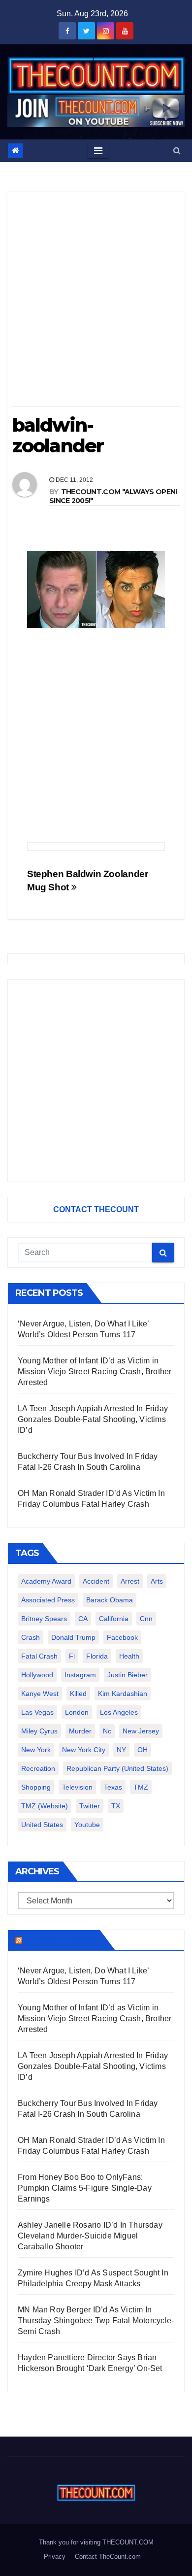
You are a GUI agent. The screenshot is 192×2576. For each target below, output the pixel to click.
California (114, 1619)
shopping (36, 1787)
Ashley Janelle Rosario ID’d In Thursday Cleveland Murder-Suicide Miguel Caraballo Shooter (90, 2236)
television (77, 1787)
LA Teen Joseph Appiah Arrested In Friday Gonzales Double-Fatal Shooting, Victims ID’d (93, 1419)
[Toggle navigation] (98, 151)
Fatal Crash (39, 1656)
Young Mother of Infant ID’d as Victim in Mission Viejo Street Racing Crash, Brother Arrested (95, 1372)
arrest (130, 1581)
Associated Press (48, 1600)
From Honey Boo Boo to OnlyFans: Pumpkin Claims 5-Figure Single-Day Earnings (85, 2188)
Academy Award (46, 1581)
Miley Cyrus (39, 1731)
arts (157, 1581)
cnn (146, 1619)
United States (42, 1825)
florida (97, 1656)
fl (72, 1656)
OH (143, 1750)
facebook (122, 1637)
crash (31, 1637)
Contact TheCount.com (108, 2557)
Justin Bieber (128, 1675)
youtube (87, 1825)
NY (121, 1750)
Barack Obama (110, 1600)
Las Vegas (37, 1712)
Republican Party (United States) (117, 1768)
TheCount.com (60, 1940)
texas (113, 1787)
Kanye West (40, 1694)
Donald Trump (73, 1637)
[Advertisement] (96, 303)
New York (36, 1750)
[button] (177, 151)
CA (83, 1619)
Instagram (80, 1675)
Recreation (38, 1768)
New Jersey (141, 1731)
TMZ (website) (45, 1806)
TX (116, 1806)
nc (107, 1731)
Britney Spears (44, 1619)
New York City (84, 1750)
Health (129, 1656)
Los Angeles (119, 1712)
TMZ (141, 1787)
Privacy (55, 2557)
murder (80, 1731)
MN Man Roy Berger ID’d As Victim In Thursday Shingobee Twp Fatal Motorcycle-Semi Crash (96, 2321)
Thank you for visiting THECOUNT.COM (96, 2542)
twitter (90, 1806)
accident (96, 1581)
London (77, 1712)
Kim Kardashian (123, 1694)
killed (78, 1694)
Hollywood (37, 1675)
